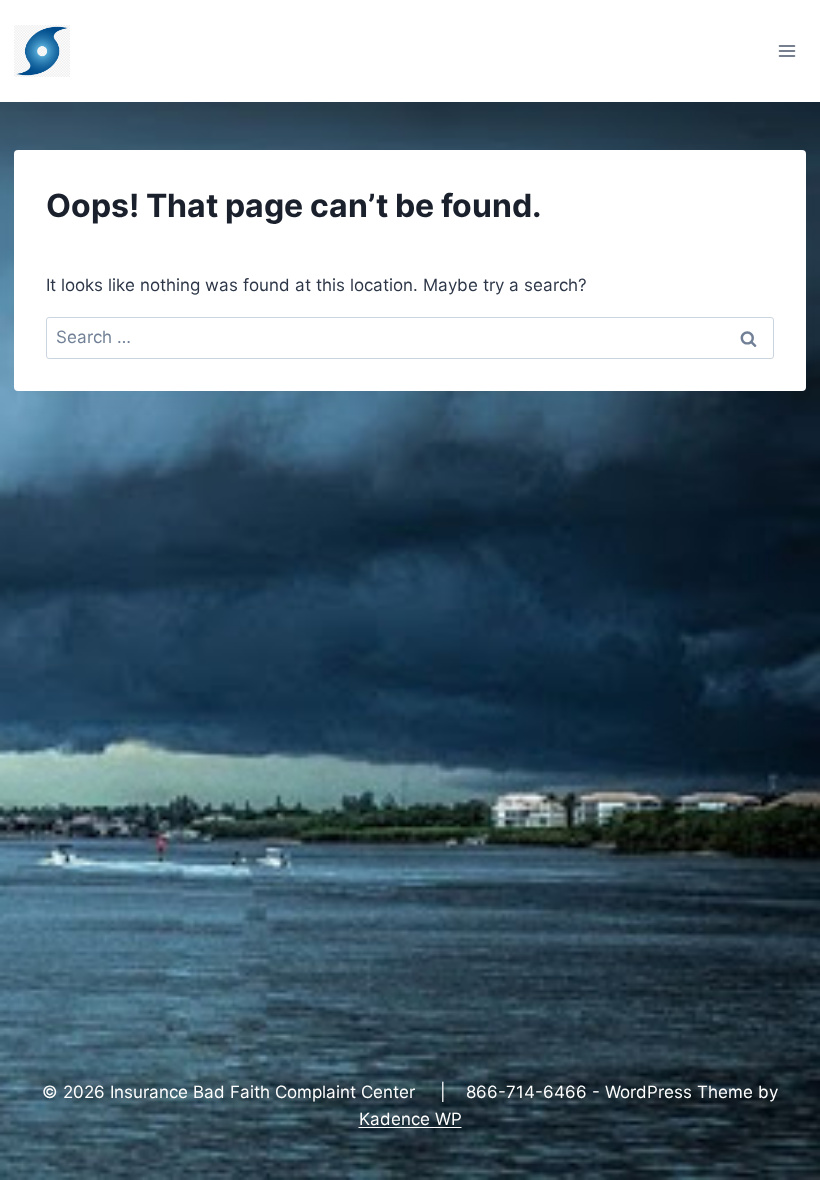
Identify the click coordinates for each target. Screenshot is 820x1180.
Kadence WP (410, 1119)
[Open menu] (787, 50)
